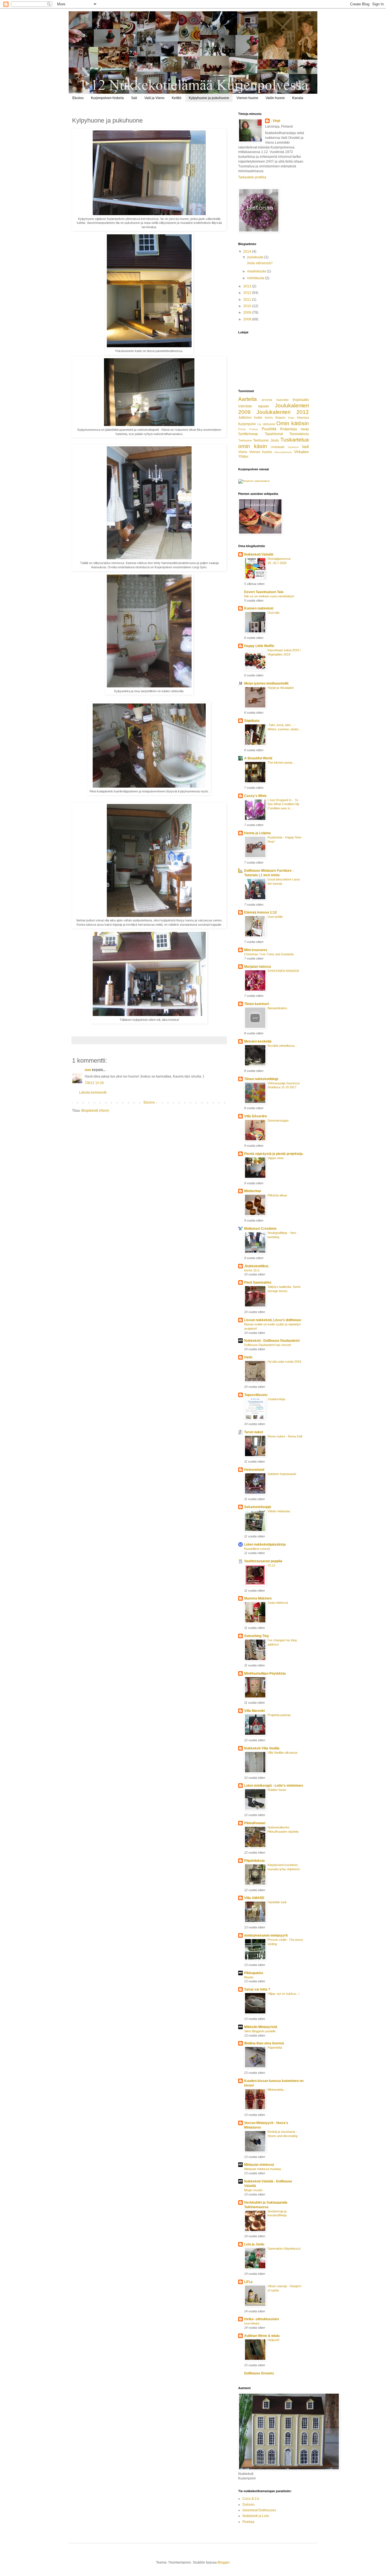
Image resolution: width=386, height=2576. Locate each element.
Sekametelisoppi (258, 1507)
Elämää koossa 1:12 (261, 912)
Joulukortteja (276, 1399)
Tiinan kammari (257, 1004)
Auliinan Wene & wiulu (262, 2336)
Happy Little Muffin (259, 646)
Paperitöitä (275, 2048)
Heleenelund (254, 1470)
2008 (248, 319)
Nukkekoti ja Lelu (256, 2516)
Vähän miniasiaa (279, 1511)
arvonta (267, 400)
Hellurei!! (274, 2340)
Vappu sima (276, 1158)
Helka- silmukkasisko (262, 2319)
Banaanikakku (277, 1008)
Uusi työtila (275, 917)
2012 (248, 293)
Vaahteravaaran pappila (263, 1561)
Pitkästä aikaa (277, 1195)
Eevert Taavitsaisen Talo (264, 592)
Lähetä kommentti (93, 1093)
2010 (248, 306)
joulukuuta (256, 257)
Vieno (243, 452)
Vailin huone (275, 98)
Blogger (224, 2562)
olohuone (269, 424)
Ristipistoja (289, 429)
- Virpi (275, 121)
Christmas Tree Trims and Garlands (269, 954)
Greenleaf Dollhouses (259, 2510)
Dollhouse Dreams (259, 2373)
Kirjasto (280, 418)
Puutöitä (269, 429)
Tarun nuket (254, 1432)
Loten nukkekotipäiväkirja (265, 1544)
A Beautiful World (258, 758)
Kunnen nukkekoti (259, 608)
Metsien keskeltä (258, 1041)
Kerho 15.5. (252, 1270)
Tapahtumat (274, 434)
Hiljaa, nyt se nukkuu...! (284, 1994)
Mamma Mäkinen (258, 1598)
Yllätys (243, 456)
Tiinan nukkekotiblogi (261, 1079)
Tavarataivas (299, 434)
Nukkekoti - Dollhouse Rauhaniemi (272, 1341)
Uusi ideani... (253, 2323)
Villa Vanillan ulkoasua (282, 1753)
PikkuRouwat (255, 1823)
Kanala (298, 98)
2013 (248, 286)
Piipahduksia (254, 1861)
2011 (248, 300)
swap (305, 429)
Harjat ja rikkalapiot (281, 688)
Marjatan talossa (258, 967)
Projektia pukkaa (279, 1715)
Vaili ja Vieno (154, 98)
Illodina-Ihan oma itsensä (264, 2043)
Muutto (249, 1977)
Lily (259, 424)
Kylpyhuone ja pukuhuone (209, 98)
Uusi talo (274, 613)
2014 (248, 252)
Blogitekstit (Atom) (95, 1111)
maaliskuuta (257, 271)
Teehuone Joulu (266, 440)
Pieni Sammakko (258, 1282)
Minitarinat (253, 1191)
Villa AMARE (254, 1898)
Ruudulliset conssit (257, 1549)
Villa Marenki (254, 1711)
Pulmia (254, 429)
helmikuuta (256, 278)
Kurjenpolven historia (107, 98)
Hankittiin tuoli (277, 1902)
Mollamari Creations (260, 1229)
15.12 (271, 1565)
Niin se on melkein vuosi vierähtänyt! (269, 596)
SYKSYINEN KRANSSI (283, 971)
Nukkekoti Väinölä (259, 554)
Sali (134, 98)
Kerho (269, 418)
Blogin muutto (253, 2190)
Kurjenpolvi (247, 424)
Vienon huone (247, 98)
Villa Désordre (256, 1116)
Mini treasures (256, 950)
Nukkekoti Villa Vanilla (262, 1748)
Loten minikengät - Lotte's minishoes (274, 1786)
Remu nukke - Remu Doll (285, 1436)
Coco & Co (251, 2499)
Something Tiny (257, 1636)
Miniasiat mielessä (259, 2165)
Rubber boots (277, 1790)
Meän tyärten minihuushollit (266, 683)
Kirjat (291, 418)
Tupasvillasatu (256, 1395)
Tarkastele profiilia (252, 177)
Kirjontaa (303, 418)
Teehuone (245, 440)
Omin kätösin (293, 423)
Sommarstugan (278, 1120)
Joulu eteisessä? (260, 263)
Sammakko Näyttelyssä (284, 2249)
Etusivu (78, 98)
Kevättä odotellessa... (282, 1046)
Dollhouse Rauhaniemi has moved (267, 1345)
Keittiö (177, 98)
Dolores (249, 2505)
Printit (242, 429)
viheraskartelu (283, 452)
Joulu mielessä (278, 1603)
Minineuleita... (277, 2090)
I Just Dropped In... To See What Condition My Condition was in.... (284, 804)
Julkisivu (245, 418)
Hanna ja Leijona (257, 833)
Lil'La (248, 2282)
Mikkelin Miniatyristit (261, 2027)
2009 (248, 313)
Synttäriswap (248, 434)
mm (88, 1070)
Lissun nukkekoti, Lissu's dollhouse (273, 1320)
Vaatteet (293, 447)
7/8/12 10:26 (94, 1083)
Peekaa (248, 2522)
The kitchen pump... (281, 762)
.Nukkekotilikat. (257, 1266)
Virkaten (302, 452)
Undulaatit (277, 447)
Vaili (305, 447)
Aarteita (248, 399)
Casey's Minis (255, 796)
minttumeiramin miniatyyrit (266, 1935)
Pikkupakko (254, 1973)
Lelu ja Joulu (254, 2244)
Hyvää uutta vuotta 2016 (284, 1362)
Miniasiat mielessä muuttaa (263, 2169)
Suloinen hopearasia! (282, 1474)
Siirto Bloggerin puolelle (260, 2031)
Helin (248, 1357)
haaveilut (282, 400)
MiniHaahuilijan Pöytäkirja (265, 1673)
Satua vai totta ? (257, 1989)
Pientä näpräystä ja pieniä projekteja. (274, 1154)
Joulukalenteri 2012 (283, 412)
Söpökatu (252, 721)
